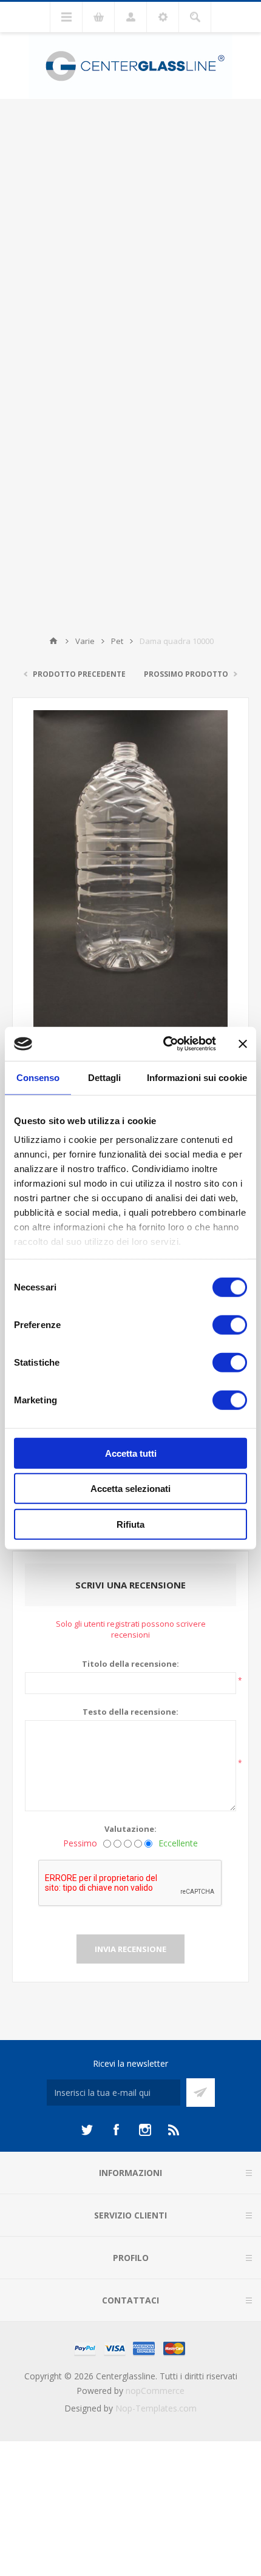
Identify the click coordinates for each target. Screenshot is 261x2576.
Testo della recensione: (130, 1712)
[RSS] (174, 2130)
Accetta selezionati (130, 1489)
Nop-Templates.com (156, 2408)
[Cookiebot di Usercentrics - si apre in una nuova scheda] (164, 1044)
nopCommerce (155, 2391)
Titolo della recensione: (130, 1664)
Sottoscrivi (201, 2093)
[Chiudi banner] (243, 1044)
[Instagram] (145, 2130)
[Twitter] (87, 2130)
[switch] (230, 1324)
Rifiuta (130, 1524)
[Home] (53, 641)
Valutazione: (130, 1829)
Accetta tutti (131, 1453)
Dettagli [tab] (105, 1077)
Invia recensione (130, 1949)
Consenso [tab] (38, 1077)
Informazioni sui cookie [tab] (197, 1077)
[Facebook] (116, 2130)
